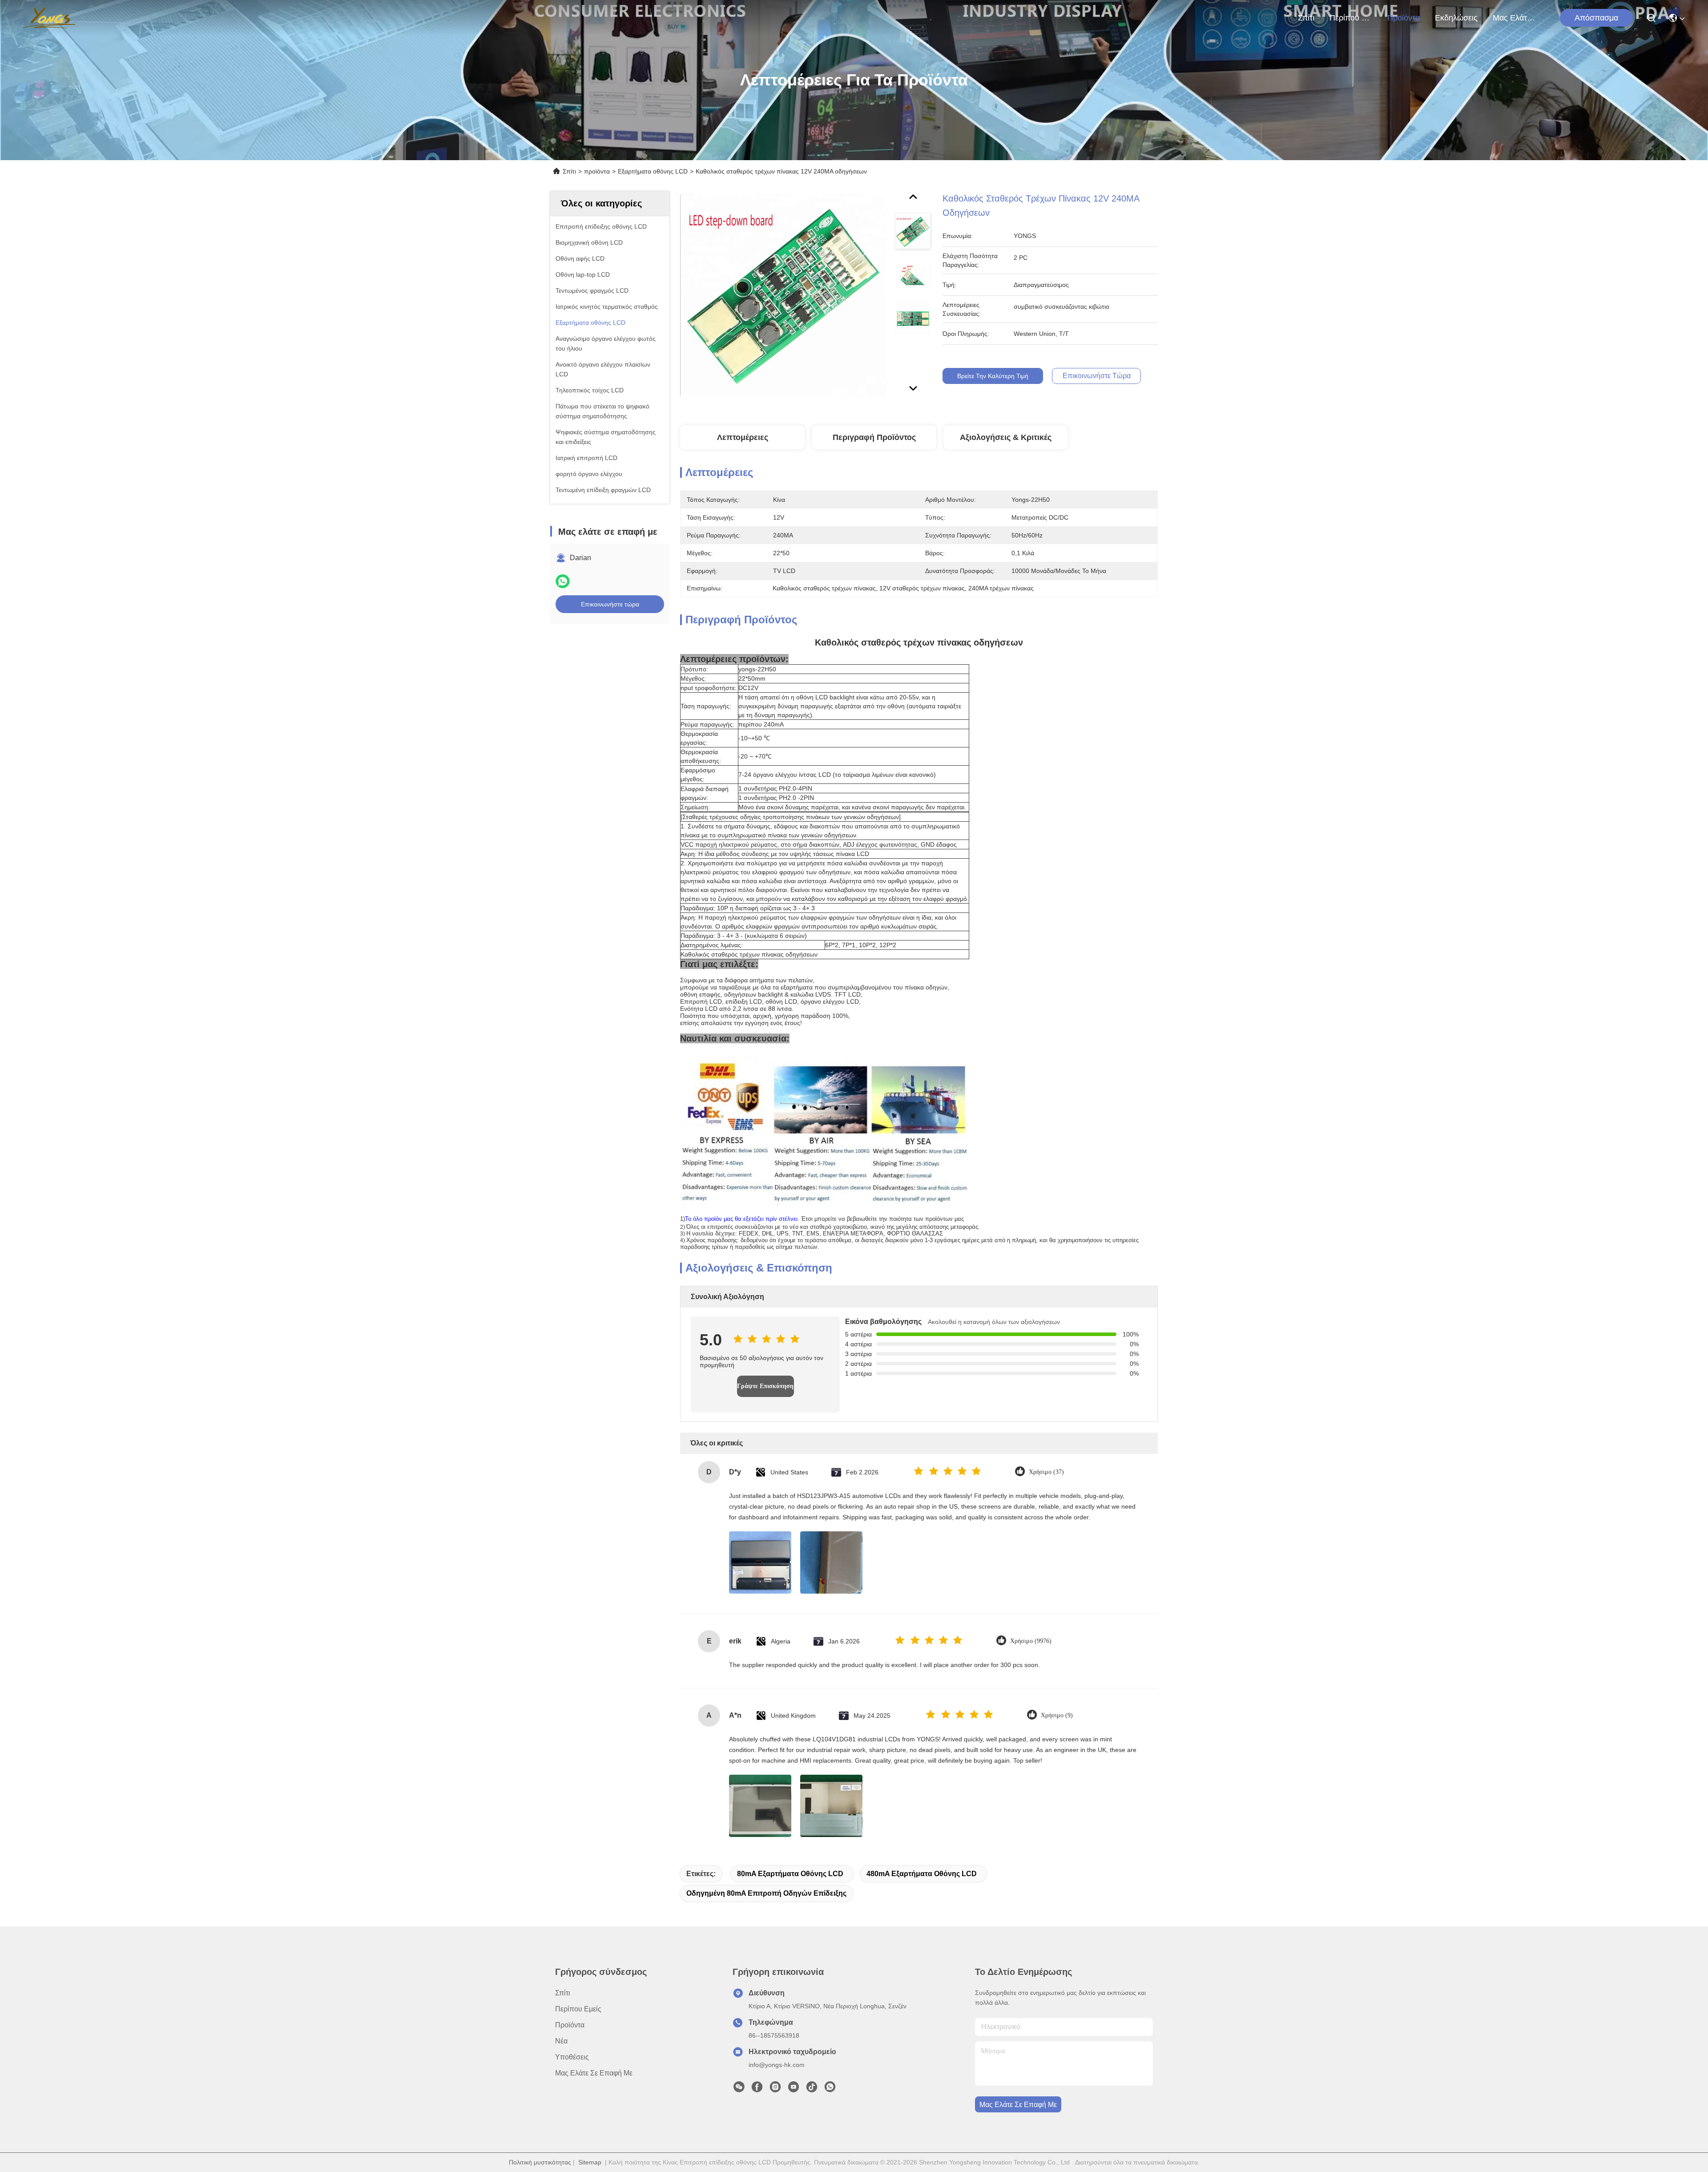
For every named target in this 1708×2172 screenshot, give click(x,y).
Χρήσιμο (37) (1046, 1472)
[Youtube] (794, 2089)
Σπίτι (1306, 18)
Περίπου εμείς (1351, 18)
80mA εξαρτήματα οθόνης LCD (790, 1874)
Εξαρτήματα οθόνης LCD (653, 171)
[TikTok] (812, 2089)
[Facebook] (757, 2089)
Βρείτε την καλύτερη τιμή (993, 376)
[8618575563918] (830, 2089)
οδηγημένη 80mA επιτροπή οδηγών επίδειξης (766, 1893)
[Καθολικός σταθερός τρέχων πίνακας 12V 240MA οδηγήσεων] (783, 295)
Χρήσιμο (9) (1057, 1715)
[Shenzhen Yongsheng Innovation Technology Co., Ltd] (49, 18)
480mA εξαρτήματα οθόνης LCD (922, 1874)
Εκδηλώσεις (1456, 18)
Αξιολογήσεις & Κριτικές (1006, 437)
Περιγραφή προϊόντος (874, 437)
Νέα (561, 2041)
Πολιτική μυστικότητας (540, 2162)
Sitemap (590, 2162)
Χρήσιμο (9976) (1031, 1641)
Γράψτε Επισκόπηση (765, 1386)
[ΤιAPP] (563, 581)
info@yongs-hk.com (777, 2065)
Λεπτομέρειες (743, 437)
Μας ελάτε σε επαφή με (1514, 18)
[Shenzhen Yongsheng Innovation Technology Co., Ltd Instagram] (775, 2089)
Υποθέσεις (572, 2057)
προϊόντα (1404, 18)
